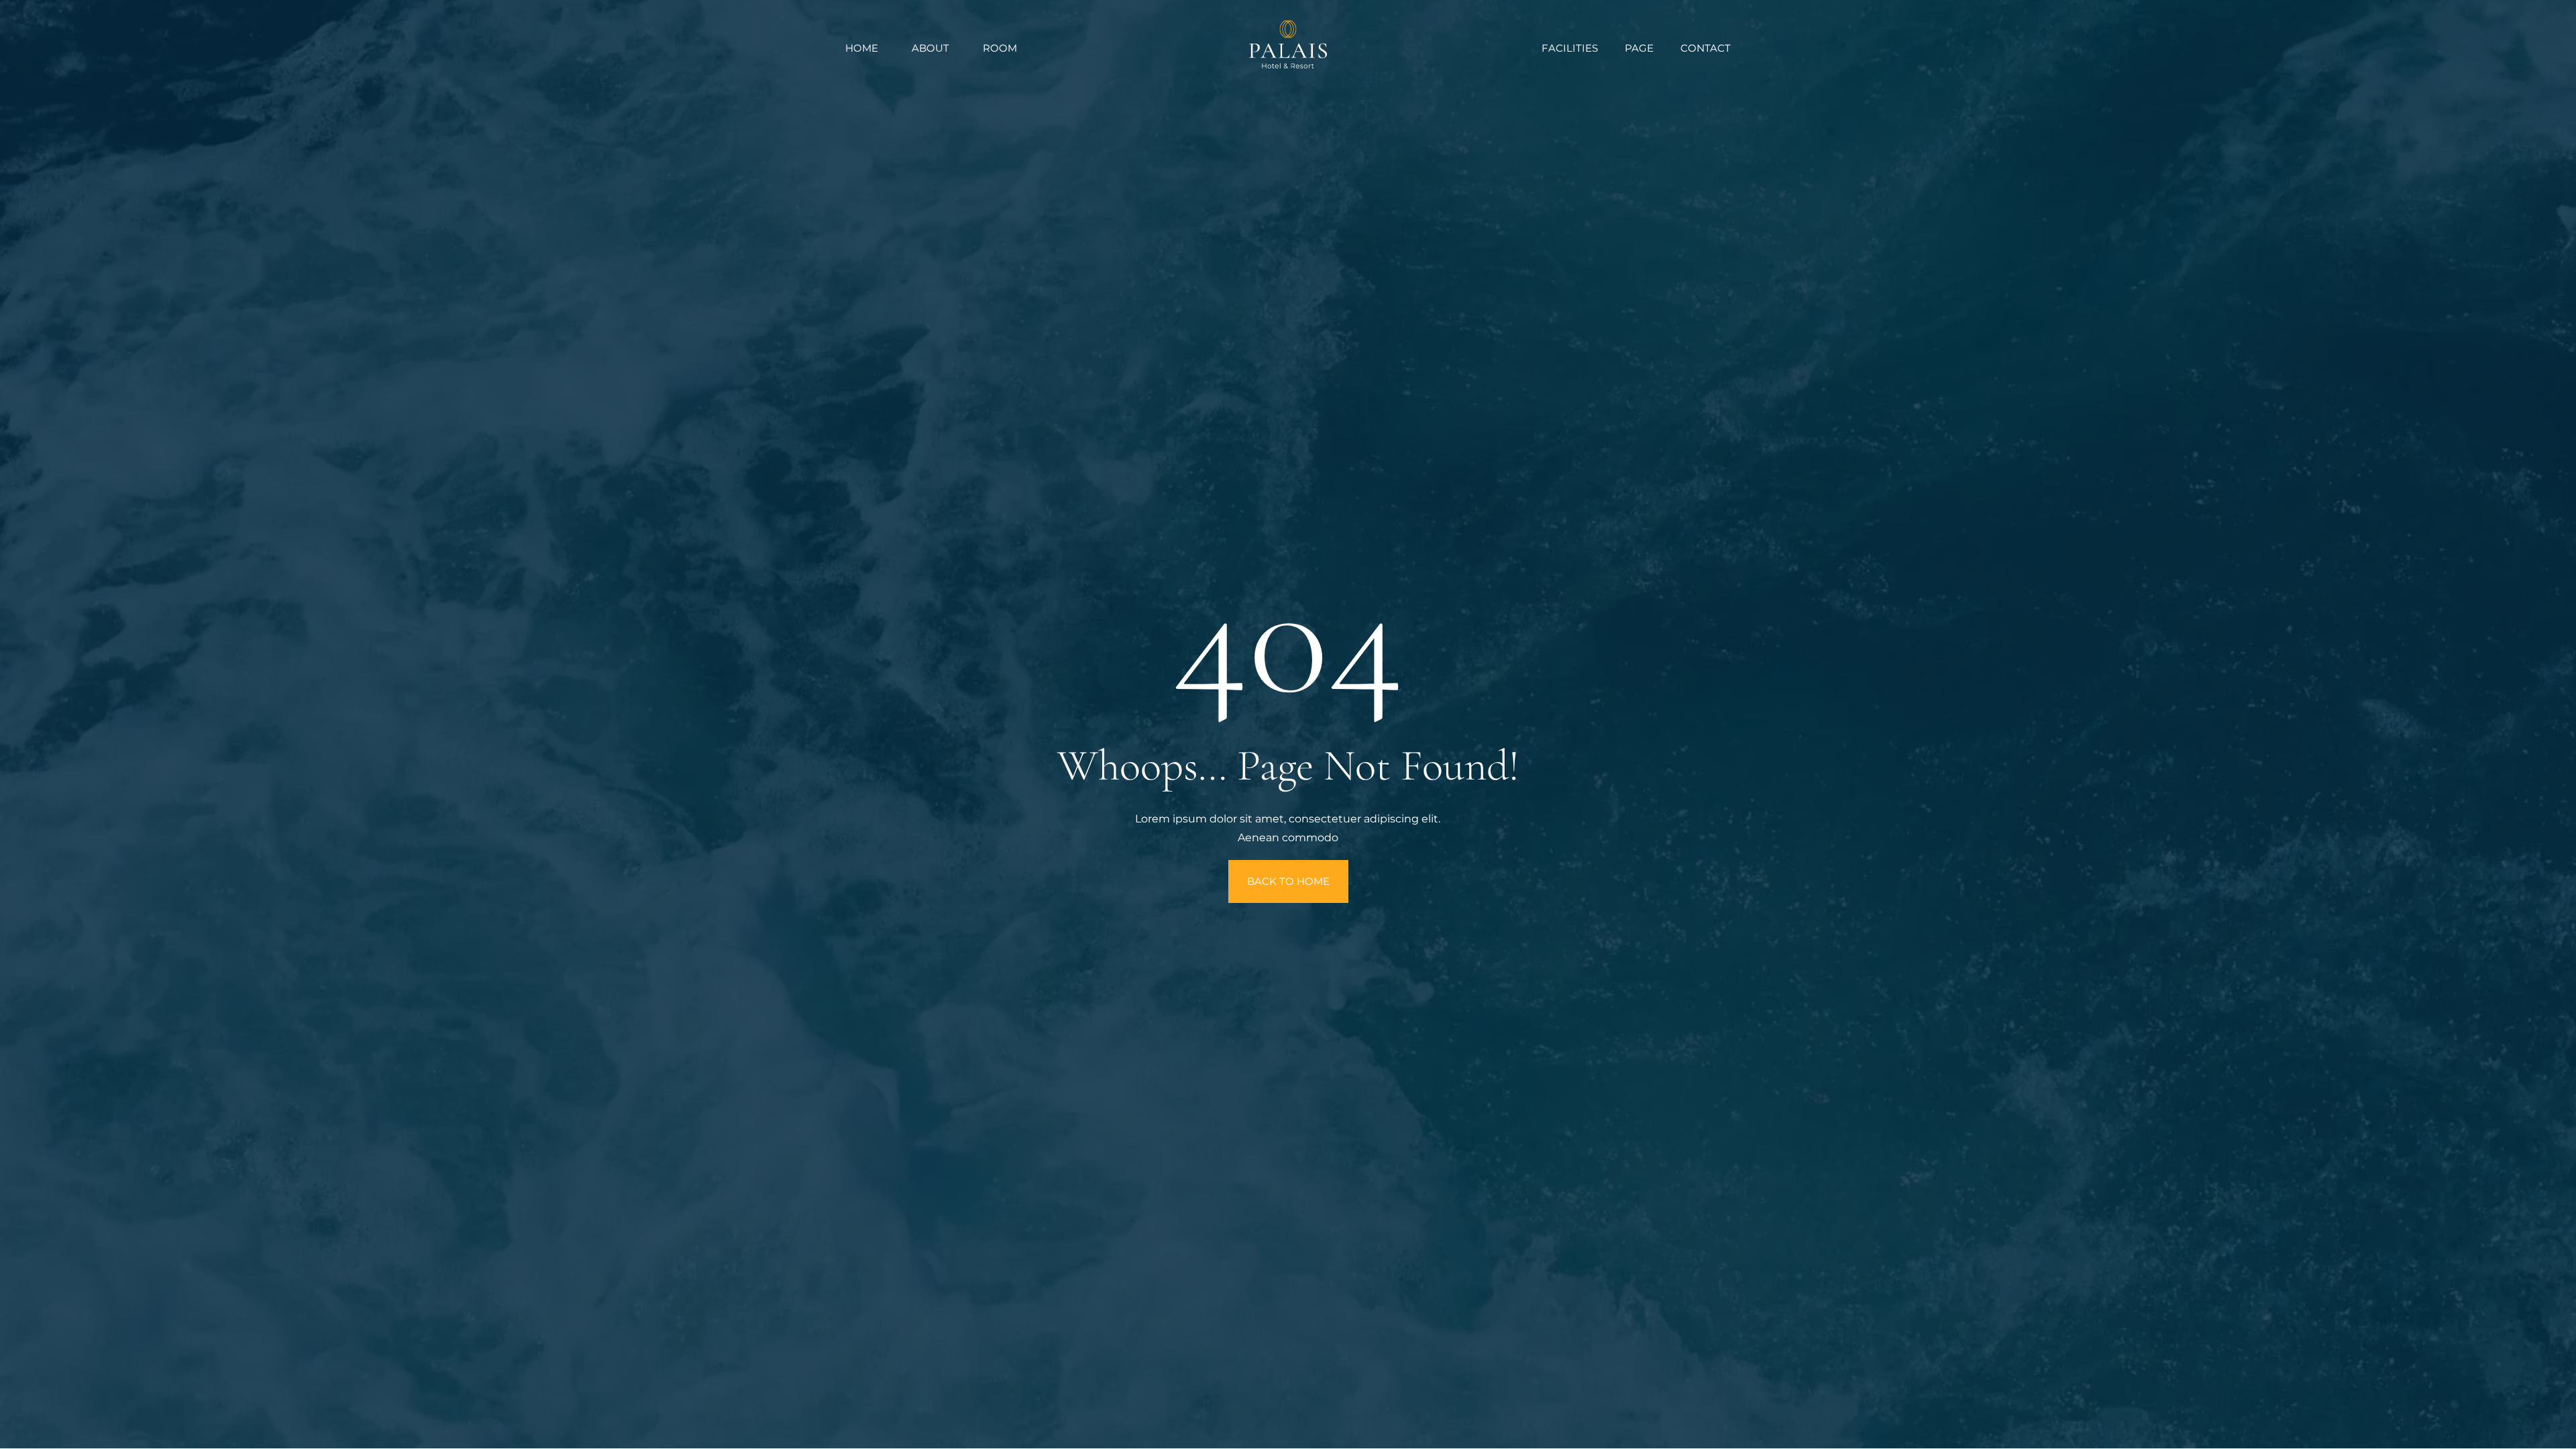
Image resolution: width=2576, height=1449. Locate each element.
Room (1000, 48)
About (930, 48)
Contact (1706, 48)
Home (862, 48)
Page (1639, 48)
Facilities (1570, 48)
